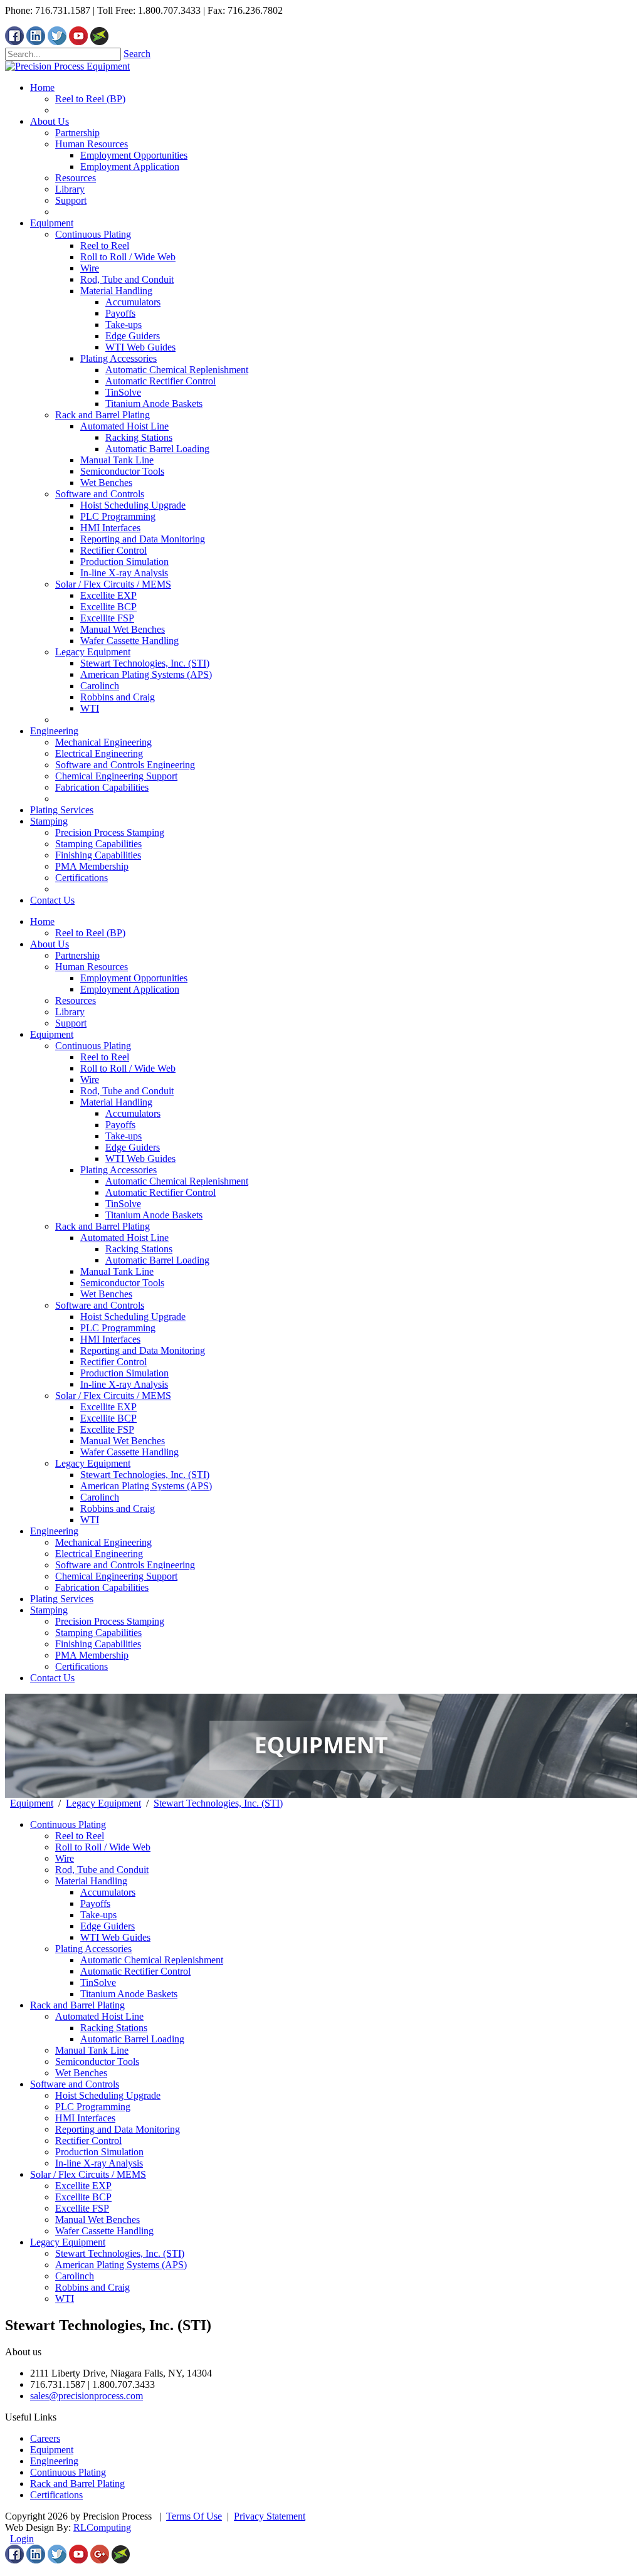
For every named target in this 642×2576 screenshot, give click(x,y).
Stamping (49, 1610)
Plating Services (62, 1599)
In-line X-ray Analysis (124, 1384)
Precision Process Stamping (110, 1621)
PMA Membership (92, 1655)
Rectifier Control (113, 1362)
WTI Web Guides (140, 1159)
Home (42, 921)
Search (137, 54)
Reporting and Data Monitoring (143, 1350)
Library (70, 1012)
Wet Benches (106, 1294)
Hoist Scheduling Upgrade (133, 1317)
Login (22, 2539)
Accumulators (133, 1113)
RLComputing (102, 2527)
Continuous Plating (93, 1046)
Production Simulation (124, 1373)
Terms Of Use (194, 2516)
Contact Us (52, 1678)
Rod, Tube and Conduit (127, 1091)
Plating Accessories (118, 1170)
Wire (90, 1079)
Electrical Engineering (99, 1554)
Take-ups (124, 1136)
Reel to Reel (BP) (90, 933)
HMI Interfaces (110, 1339)
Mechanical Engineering (103, 1542)
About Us (50, 944)
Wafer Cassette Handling (129, 1452)
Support (71, 1023)
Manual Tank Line (117, 1271)
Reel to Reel (105, 1057)
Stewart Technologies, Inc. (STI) (145, 1475)
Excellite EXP (108, 1407)
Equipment (52, 1034)
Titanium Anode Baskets (154, 1215)
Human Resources (92, 967)
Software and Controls (100, 1305)
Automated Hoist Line (124, 1238)
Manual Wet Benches (123, 1441)
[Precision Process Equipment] (67, 66)
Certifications (82, 1666)
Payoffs (120, 1125)
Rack (40, 2484)
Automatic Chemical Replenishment (177, 1181)
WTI (90, 1520)
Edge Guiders (133, 1147)
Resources (76, 1000)
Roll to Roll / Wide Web (128, 1068)
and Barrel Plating (88, 2484)
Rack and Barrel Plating (103, 1226)
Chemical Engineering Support (116, 1576)
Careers (45, 2438)
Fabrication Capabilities (102, 1587)
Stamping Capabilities (98, 1633)
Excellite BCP (108, 1418)
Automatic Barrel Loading (157, 1260)
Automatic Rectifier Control (160, 1192)
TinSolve (123, 1204)
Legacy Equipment (93, 1463)
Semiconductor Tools (122, 1283)
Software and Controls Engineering (125, 1565)
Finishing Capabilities (98, 1644)
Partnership (77, 955)
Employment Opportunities (134, 978)
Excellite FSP (107, 1429)
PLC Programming (118, 1328)
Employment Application (130, 989)
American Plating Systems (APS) (146, 1486)
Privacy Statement (270, 2516)
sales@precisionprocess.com (87, 2396)
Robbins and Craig (118, 1508)
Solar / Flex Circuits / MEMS (113, 1396)
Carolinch (100, 1497)
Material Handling (116, 1102)
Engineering (54, 1531)
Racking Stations (139, 1249)
